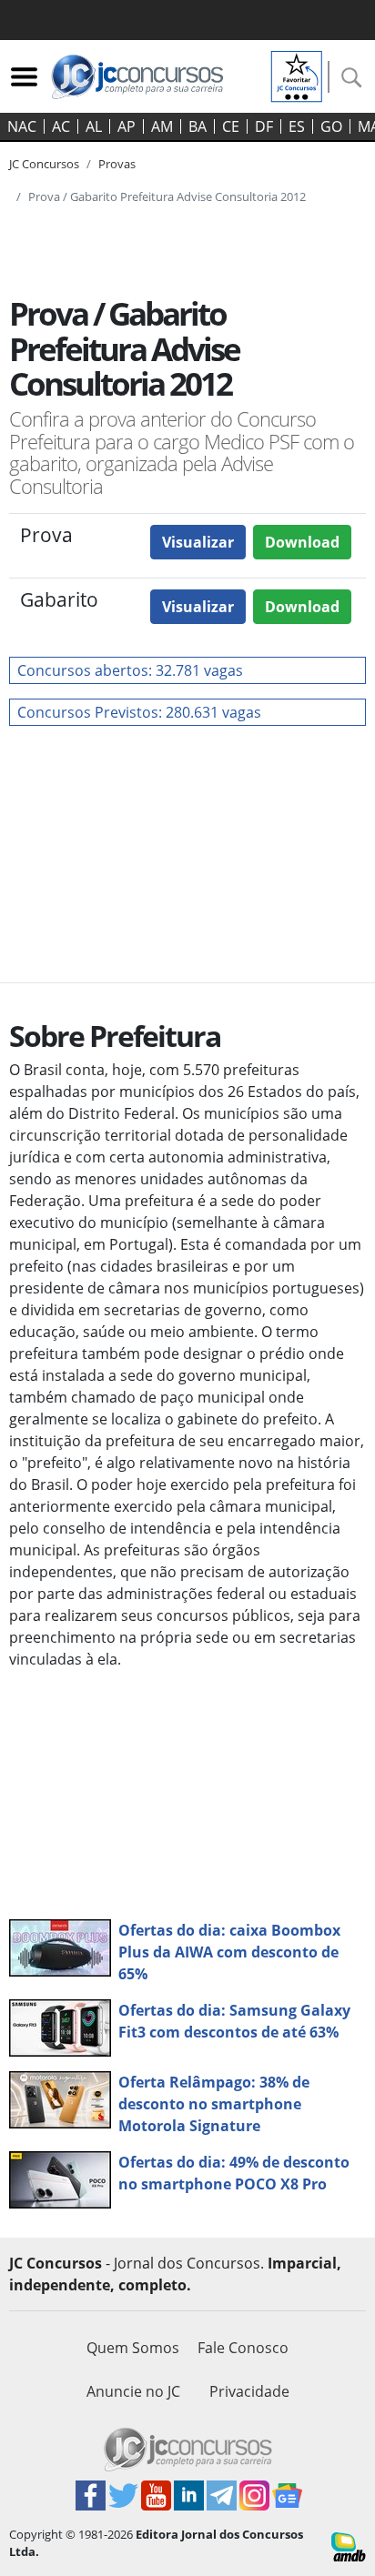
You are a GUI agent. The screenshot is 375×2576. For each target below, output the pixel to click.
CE (231, 126)
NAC (22, 126)
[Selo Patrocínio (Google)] (297, 75)
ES (297, 126)
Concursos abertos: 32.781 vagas (130, 670)
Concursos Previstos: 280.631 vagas (139, 712)
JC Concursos (44, 164)
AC (61, 126)
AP (127, 126)
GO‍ (331, 126)
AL (94, 126)
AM (162, 126)
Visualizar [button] (198, 542)
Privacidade (249, 2391)
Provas (117, 164)
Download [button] (302, 542)
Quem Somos (133, 2348)
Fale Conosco (243, 2348)
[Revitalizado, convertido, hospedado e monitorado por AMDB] (349, 2545)
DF (264, 126)
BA (198, 126)
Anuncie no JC (133, 2391)
